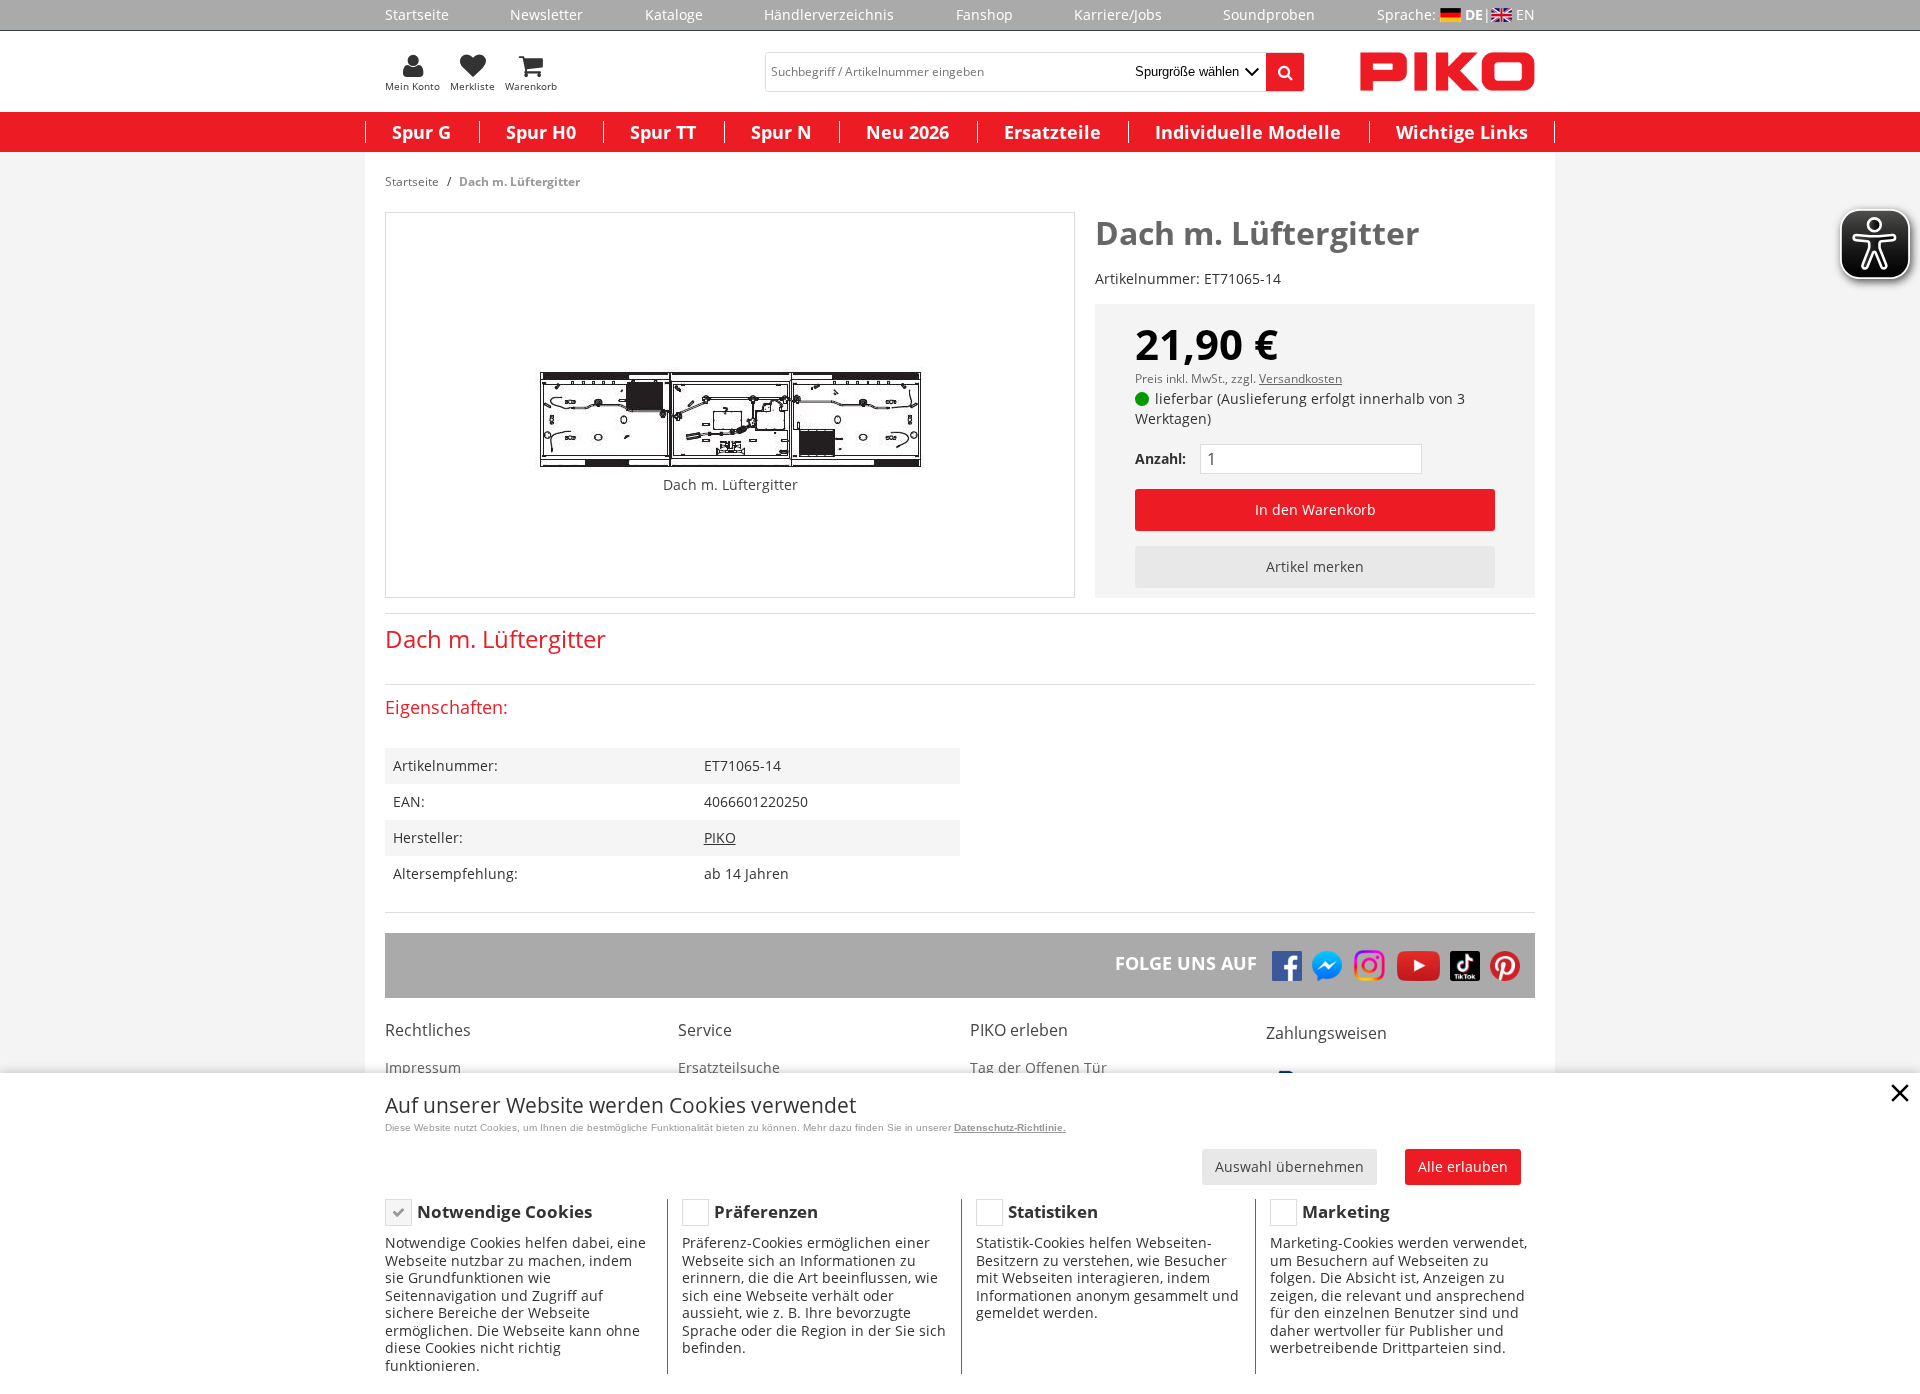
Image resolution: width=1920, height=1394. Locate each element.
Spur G (421, 132)
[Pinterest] (1505, 966)
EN (1525, 14)
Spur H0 (541, 132)
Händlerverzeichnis (829, 14)
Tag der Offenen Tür (1038, 1067)
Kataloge (674, 14)
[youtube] (1418, 966)
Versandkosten (1300, 378)
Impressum (423, 1067)
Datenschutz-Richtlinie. (1010, 1127)
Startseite (417, 14)
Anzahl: (1160, 458)
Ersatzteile (1052, 132)
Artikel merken (1315, 566)
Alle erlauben (1463, 1166)
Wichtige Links (1462, 132)
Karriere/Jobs (1118, 14)
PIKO (720, 837)
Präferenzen (766, 1211)
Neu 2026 (907, 132)
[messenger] (1327, 966)
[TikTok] (1465, 966)
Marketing (1346, 1211)
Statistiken (1053, 1211)
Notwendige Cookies (504, 1211)
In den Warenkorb (1315, 509)
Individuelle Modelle (1248, 132)
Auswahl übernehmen (1289, 1166)
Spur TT (663, 132)
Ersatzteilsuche (729, 1067)
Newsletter (546, 14)
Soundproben (1269, 14)
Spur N (781, 132)
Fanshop (984, 14)
